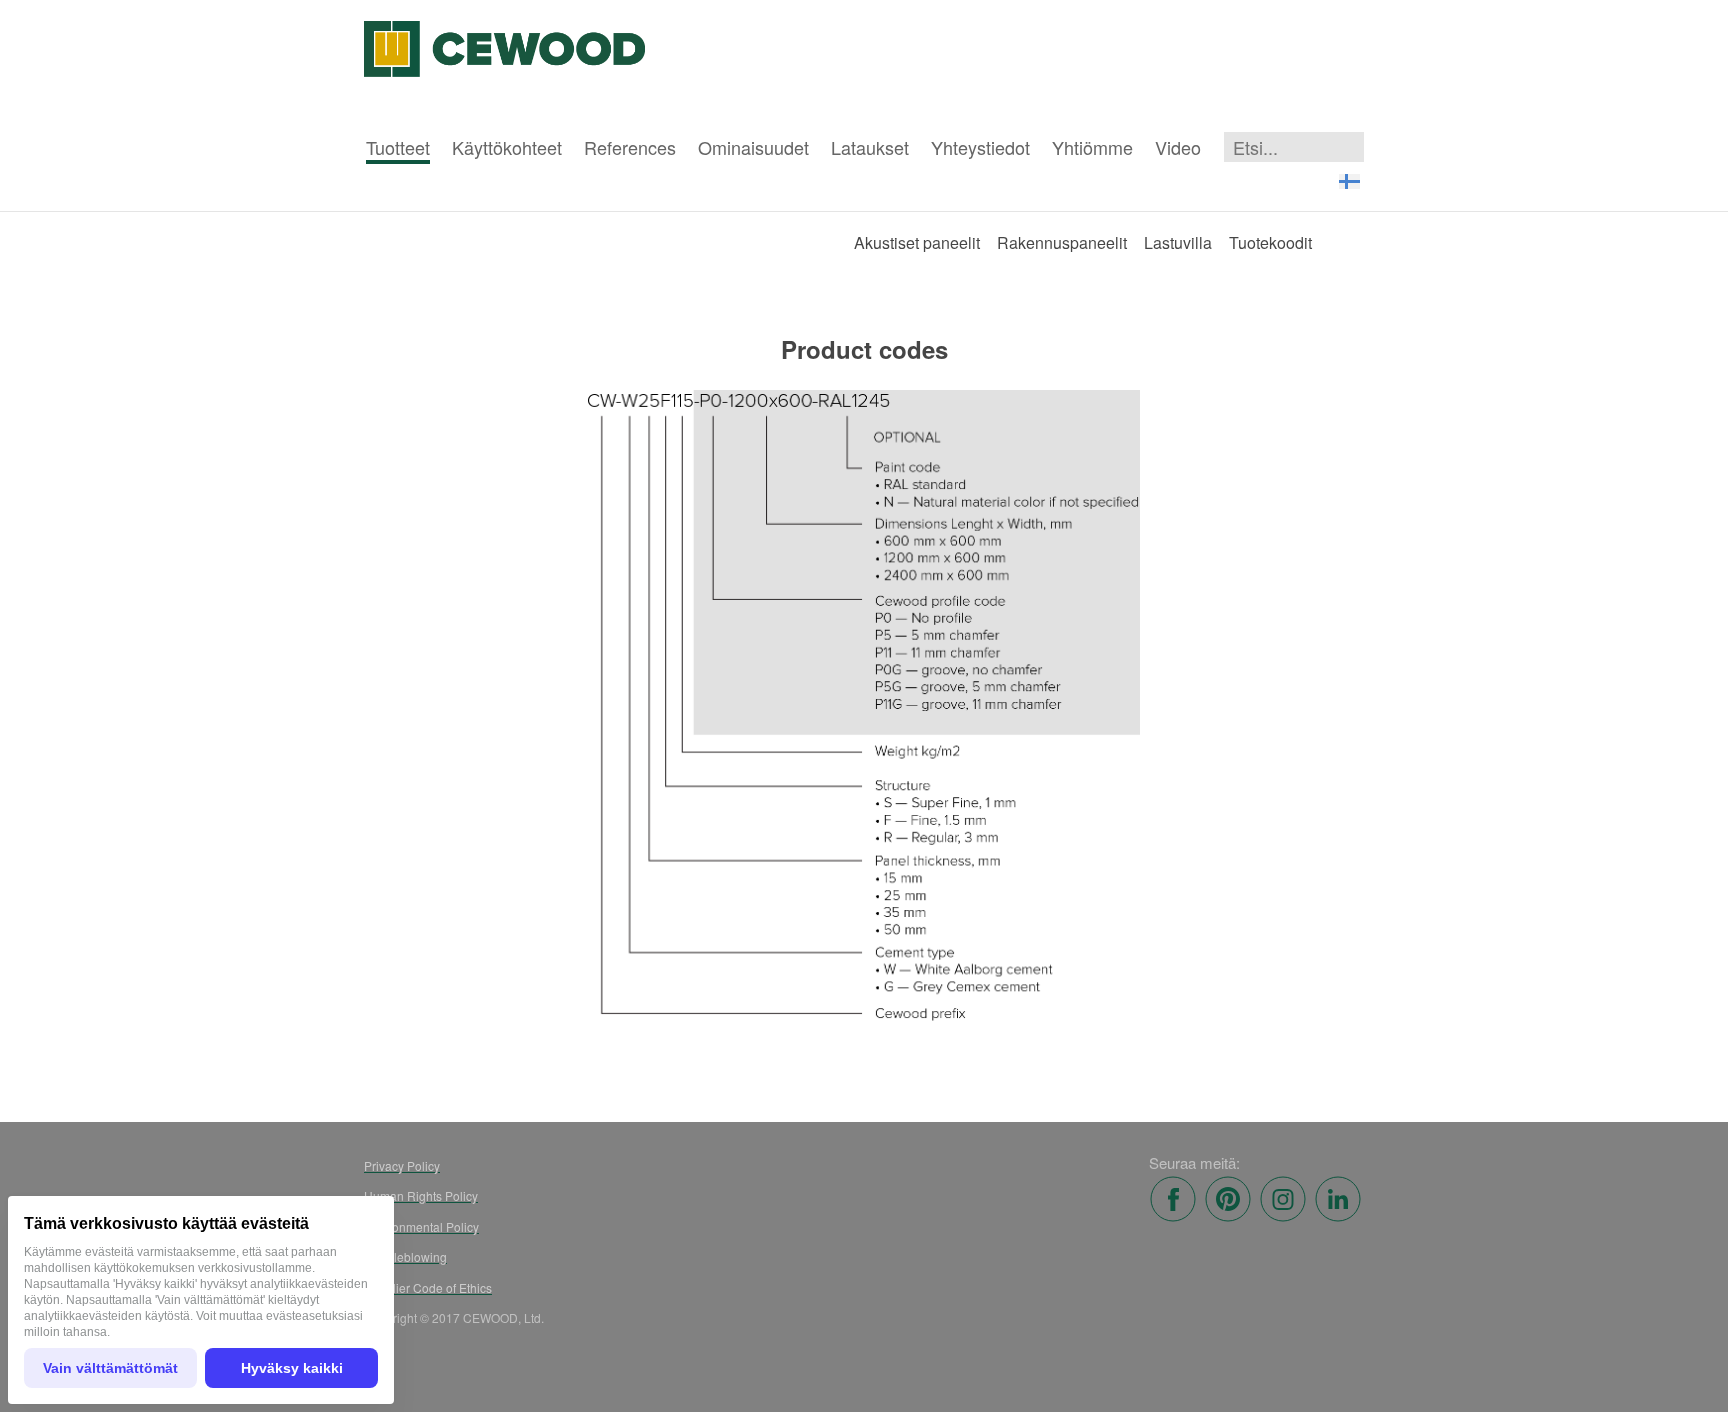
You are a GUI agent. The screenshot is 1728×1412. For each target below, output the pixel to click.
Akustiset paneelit (917, 242)
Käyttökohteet (507, 147)
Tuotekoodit (1270, 242)
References (630, 147)
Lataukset (870, 147)
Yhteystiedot (980, 147)
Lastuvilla (1178, 242)
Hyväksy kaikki (292, 1368)
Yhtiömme (1092, 147)
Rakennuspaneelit (1062, 242)
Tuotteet (398, 147)
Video (1178, 147)
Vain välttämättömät (110, 1368)
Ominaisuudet (753, 147)
